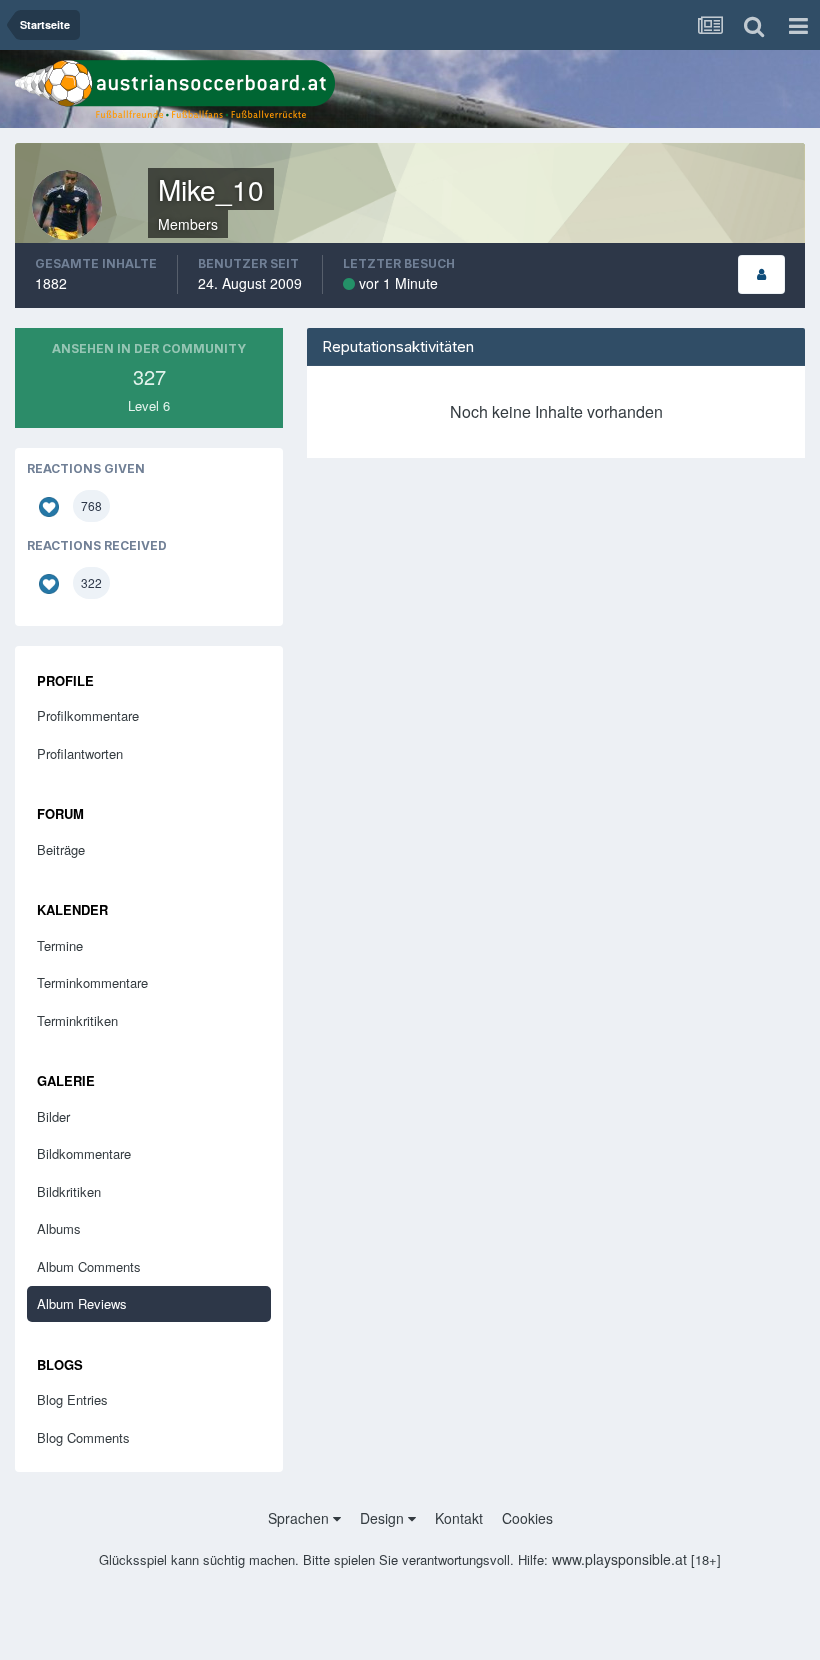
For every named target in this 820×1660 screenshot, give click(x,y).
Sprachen (300, 1518)
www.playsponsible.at (619, 1559)
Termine (60, 945)
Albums (59, 1228)
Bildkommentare (84, 1153)
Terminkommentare (92, 982)
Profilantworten (80, 753)
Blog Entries (72, 1399)
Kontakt (459, 1518)
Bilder (53, 1116)
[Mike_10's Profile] (761, 274)
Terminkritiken (77, 1020)
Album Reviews (82, 1303)
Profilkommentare (88, 715)
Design (384, 1518)
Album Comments (89, 1266)
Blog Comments (83, 1437)
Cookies (527, 1518)
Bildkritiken (69, 1191)
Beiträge (61, 849)
